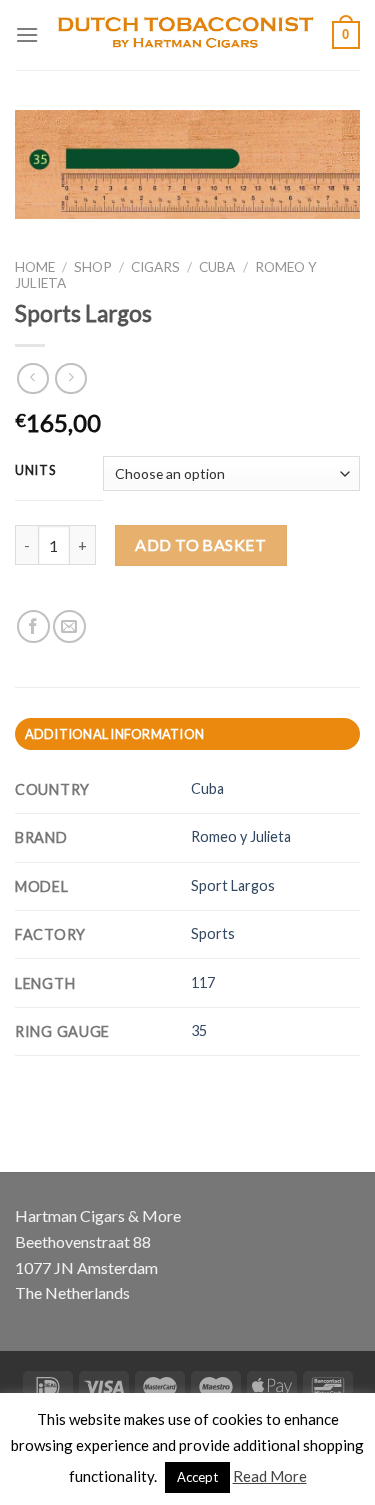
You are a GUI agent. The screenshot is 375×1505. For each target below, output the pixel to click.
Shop (93, 267)
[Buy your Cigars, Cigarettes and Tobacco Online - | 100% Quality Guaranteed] (185, 35)
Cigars (155, 267)
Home (35, 267)
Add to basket (200, 544)
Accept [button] (197, 1477)
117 (203, 982)
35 (199, 1030)
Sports (213, 933)
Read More (270, 1476)
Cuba (217, 267)
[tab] (187, 734)
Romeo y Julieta (241, 836)
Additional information (115, 734)
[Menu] (27, 34)
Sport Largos (233, 885)
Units (36, 471)
